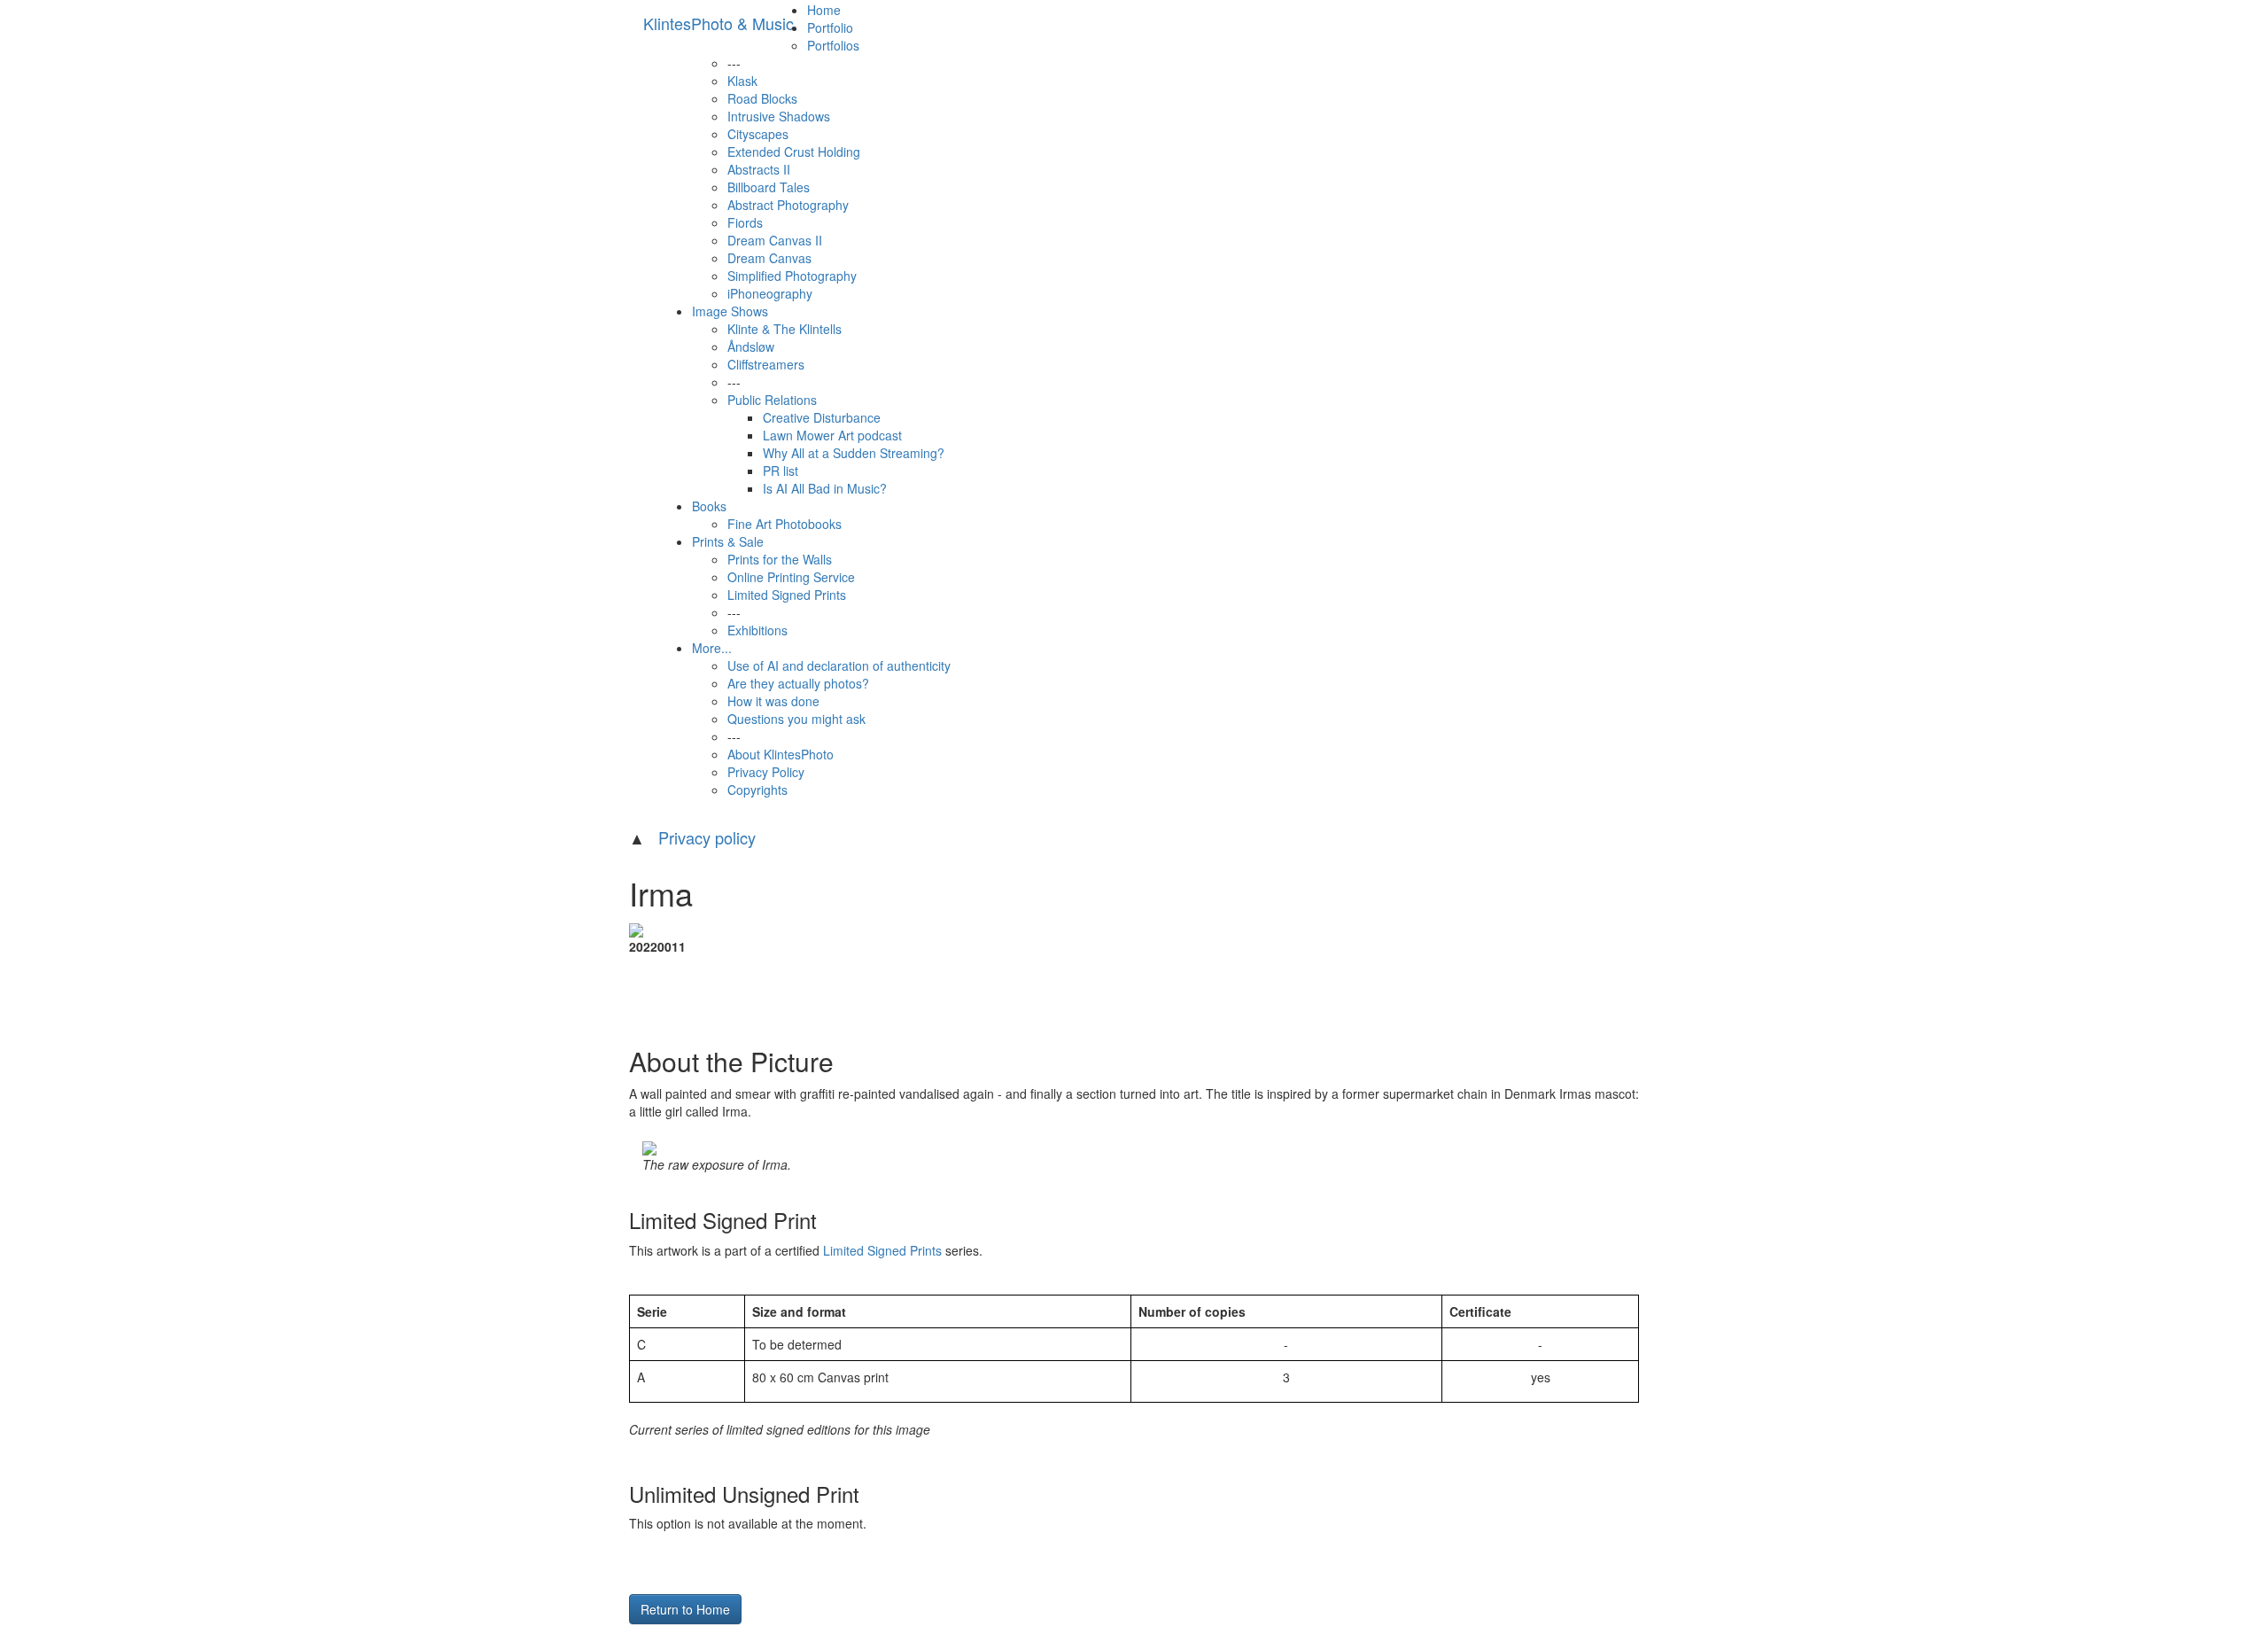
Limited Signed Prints (882, 1250)
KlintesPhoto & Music (718, 23)
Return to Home (685, 1609)
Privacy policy (707, 837)
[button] (734, 63)
